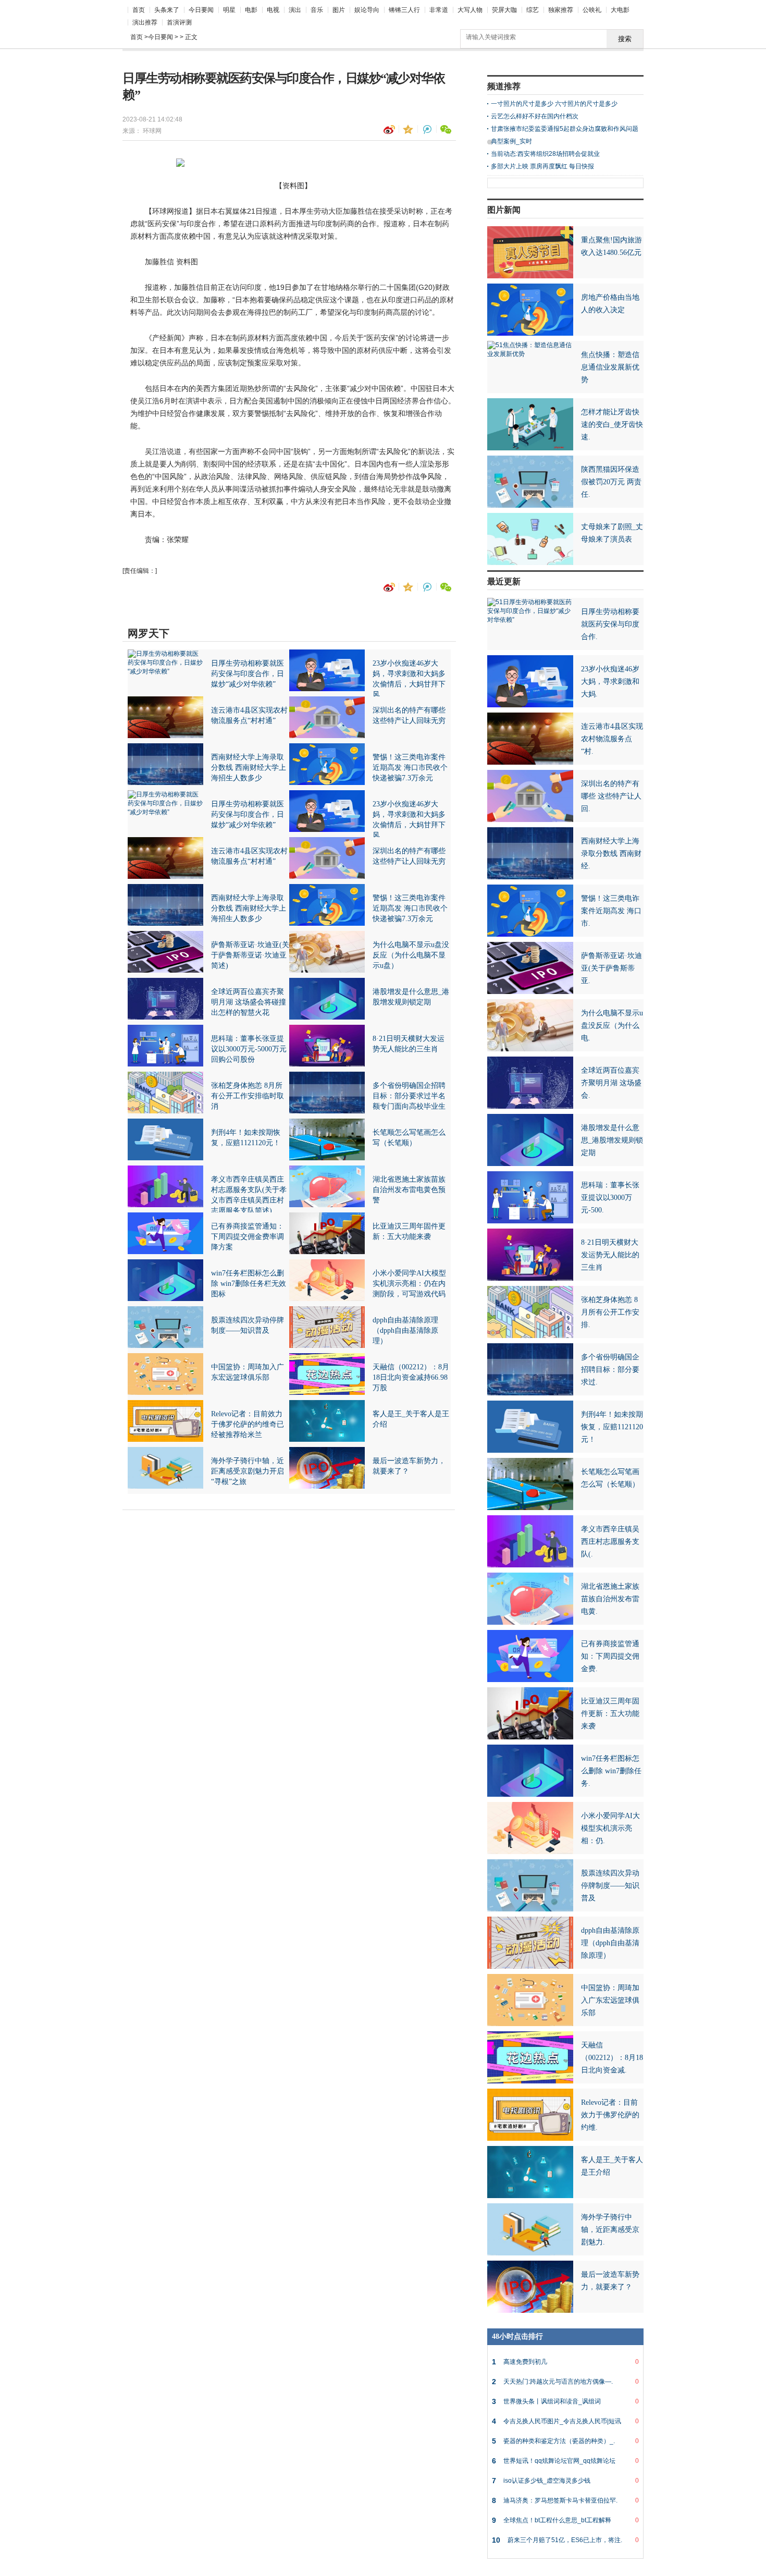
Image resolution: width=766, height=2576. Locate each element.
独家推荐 (561, 10)
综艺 (533, 10)
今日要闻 (201, 10)
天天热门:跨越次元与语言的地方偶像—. (565, 2382)
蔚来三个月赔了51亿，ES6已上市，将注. (565, 2540)
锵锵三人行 (404, 10)
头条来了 (167, 10)
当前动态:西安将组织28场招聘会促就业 (545, 154)
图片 (339, 10)
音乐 (317, 10)
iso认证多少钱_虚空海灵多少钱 (565, 2481)
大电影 (620, 10)
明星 (229, 10)
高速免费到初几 (565, 2362)
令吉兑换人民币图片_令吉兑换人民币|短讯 (565, 2421)
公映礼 (592, 10)
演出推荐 (145, 22)
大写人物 (470, 10)
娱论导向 (367, 10)
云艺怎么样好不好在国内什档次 (535, 116)
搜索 (625, 39)
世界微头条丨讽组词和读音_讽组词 (565, 2401)
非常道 (439, 10)
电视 (273, 10)
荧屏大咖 (504, 10)
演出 (295, 10)
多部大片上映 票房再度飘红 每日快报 (542, 166)
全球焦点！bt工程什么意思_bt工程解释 (565, 2520)
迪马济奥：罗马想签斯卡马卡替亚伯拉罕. (565, 2500)
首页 (139, 10)
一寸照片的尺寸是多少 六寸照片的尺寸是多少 (554, 104)
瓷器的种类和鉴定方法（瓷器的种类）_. (565, 2441)
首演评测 (179, 22)
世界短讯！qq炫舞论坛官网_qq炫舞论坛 (565, 2461)
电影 (251, 10)
